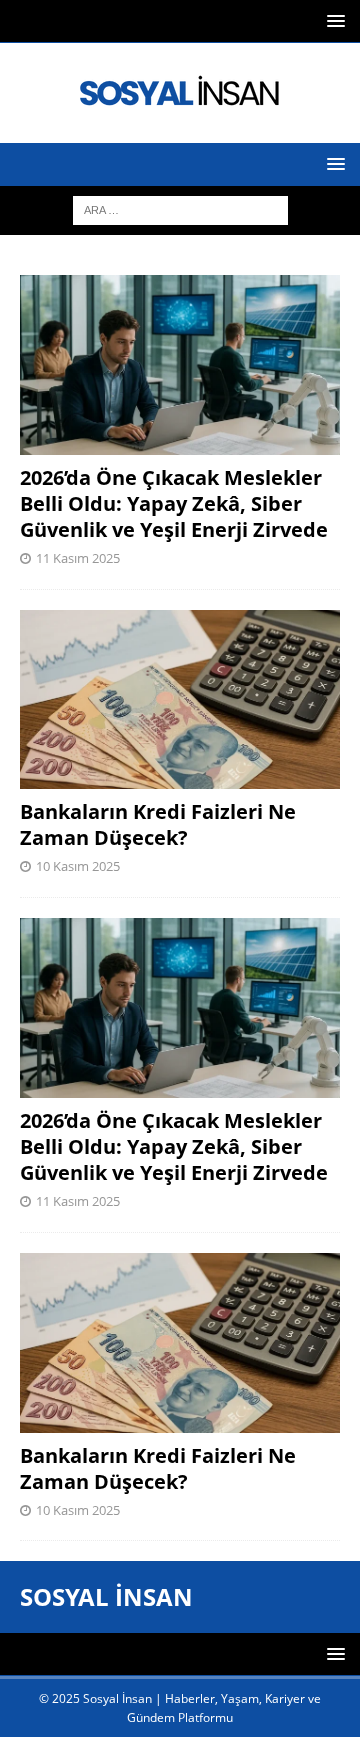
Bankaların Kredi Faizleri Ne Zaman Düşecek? (158, 824)
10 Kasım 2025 (78, 866)
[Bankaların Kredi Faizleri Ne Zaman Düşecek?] (180, 700)
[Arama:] (180, 208)
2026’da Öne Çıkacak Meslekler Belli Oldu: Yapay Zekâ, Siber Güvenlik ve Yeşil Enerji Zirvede (174, 503)
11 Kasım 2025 (78, 558)
